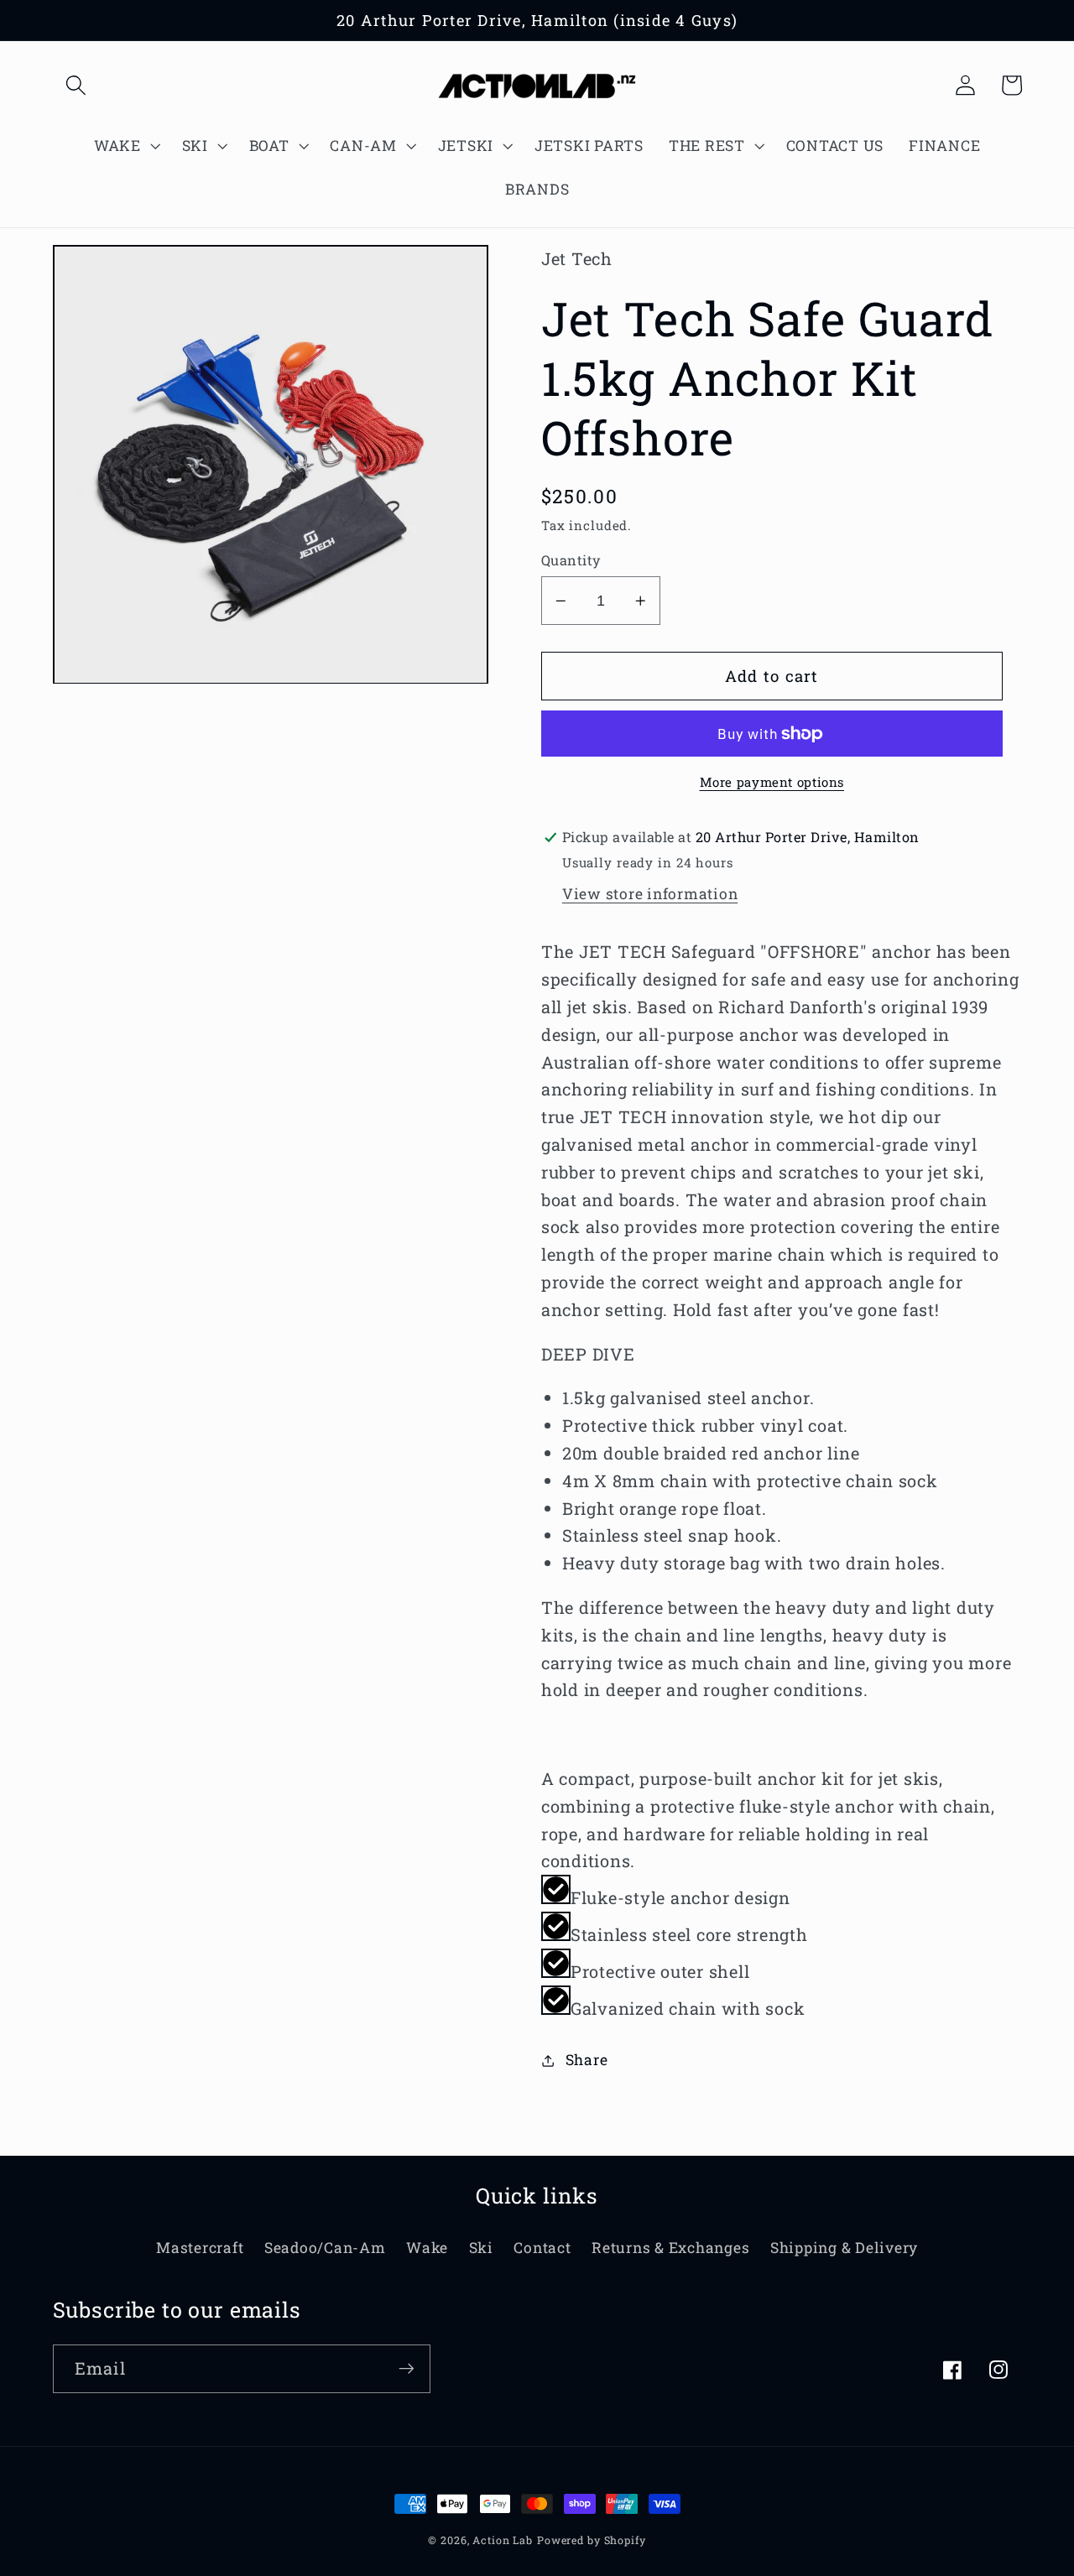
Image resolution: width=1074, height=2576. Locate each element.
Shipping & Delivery (844, 2248)
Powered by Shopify (592, 2540)
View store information (650, 894)
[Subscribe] (407, 2369)
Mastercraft (200, 2248)
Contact (542, 2248)
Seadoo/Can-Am (325, 2248)
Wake (427, 2248)
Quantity (571, 560)
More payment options (772, 782)
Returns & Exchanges (670, 2248)
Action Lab (503, 2540)
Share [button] (587, 2060)
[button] (76, 85)
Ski (481, 2248)
